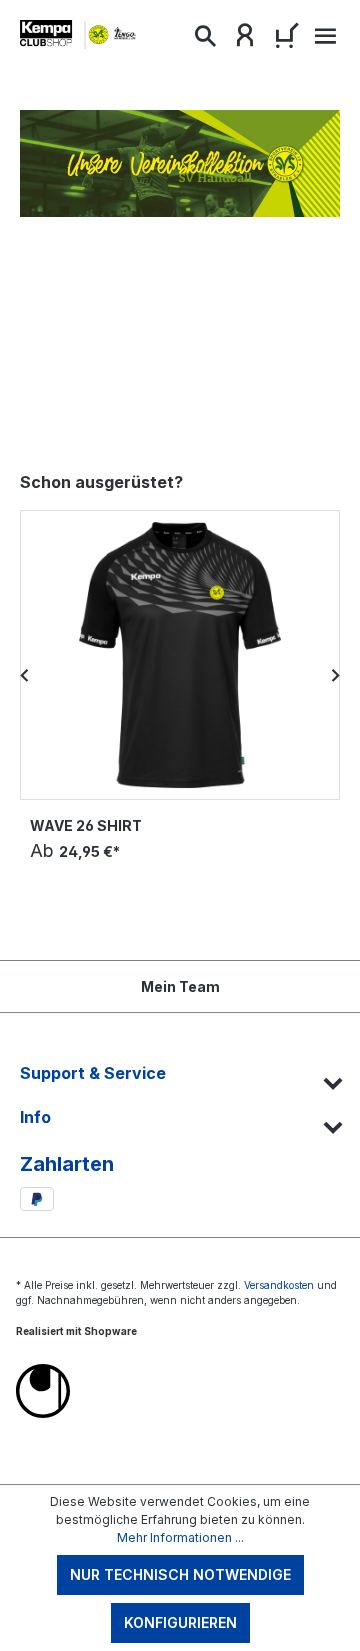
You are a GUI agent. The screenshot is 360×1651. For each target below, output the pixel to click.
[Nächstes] (335, 675)
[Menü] (323, 41)
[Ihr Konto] (245, 40)
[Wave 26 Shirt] (180, 655)
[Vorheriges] (25, 675)
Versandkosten (279, 1285)
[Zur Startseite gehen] (80, 35)
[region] (180, 675)
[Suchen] (205, 40)
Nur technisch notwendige (180, 1574)
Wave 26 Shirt (86, 825)
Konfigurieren (180, 1622)
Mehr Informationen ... (180, 1537)
